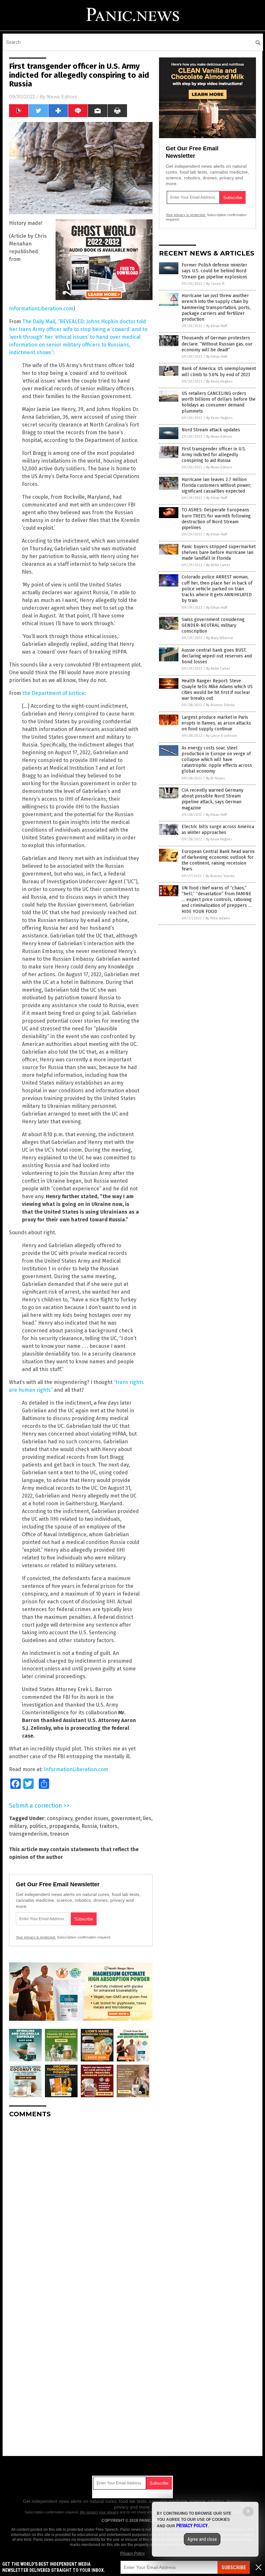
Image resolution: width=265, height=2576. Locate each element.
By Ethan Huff (217, 326)
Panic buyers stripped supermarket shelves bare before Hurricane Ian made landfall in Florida (219, 552)
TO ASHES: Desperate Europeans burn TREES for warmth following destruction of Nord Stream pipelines (216, 519)
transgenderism (28, 1834)
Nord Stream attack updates (211, 430)
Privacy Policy (132, 2553)
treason (59, 1834)
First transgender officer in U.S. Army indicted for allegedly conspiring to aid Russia (214, 455)
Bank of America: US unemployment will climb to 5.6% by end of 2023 (219, 371)
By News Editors (219, 437)
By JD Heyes (215, 778)
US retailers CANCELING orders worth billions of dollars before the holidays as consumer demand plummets (219, 402)
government (126, 1818)
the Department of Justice (53, 693)
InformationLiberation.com (41, 309)
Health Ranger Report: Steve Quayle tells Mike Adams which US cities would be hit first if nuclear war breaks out (217, 690)
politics (38, 1826)
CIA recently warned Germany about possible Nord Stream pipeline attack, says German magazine (212, 799)
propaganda (64, 1826)
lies (147, 1818)
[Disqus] (81, 2204)
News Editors (62, 97)
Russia (89, 1826)
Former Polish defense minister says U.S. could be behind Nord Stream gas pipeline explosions (214, 271)
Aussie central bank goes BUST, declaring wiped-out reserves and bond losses (217, 656)
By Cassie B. (216, 284)
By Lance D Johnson (222, 736)
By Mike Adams (218, 918)
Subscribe (234, 2567)
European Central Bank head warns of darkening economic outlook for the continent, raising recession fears (218, 860)
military (18, 1826)
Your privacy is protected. (36, 1937)
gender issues (92, 1818)
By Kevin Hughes (219, 381)
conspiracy (60, 1818)
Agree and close (202, 2539)
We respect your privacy (99, 2512)
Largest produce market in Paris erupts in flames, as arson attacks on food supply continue (216, 723)
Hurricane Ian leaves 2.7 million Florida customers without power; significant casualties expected (216, 485)
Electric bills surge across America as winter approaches (218, 830)
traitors (108, 1826)
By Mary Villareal (219, 638)
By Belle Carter (218, 565)
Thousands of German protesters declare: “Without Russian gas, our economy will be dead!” (217, 344)
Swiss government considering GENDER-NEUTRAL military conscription (213, 625)
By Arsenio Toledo (220, 705)
